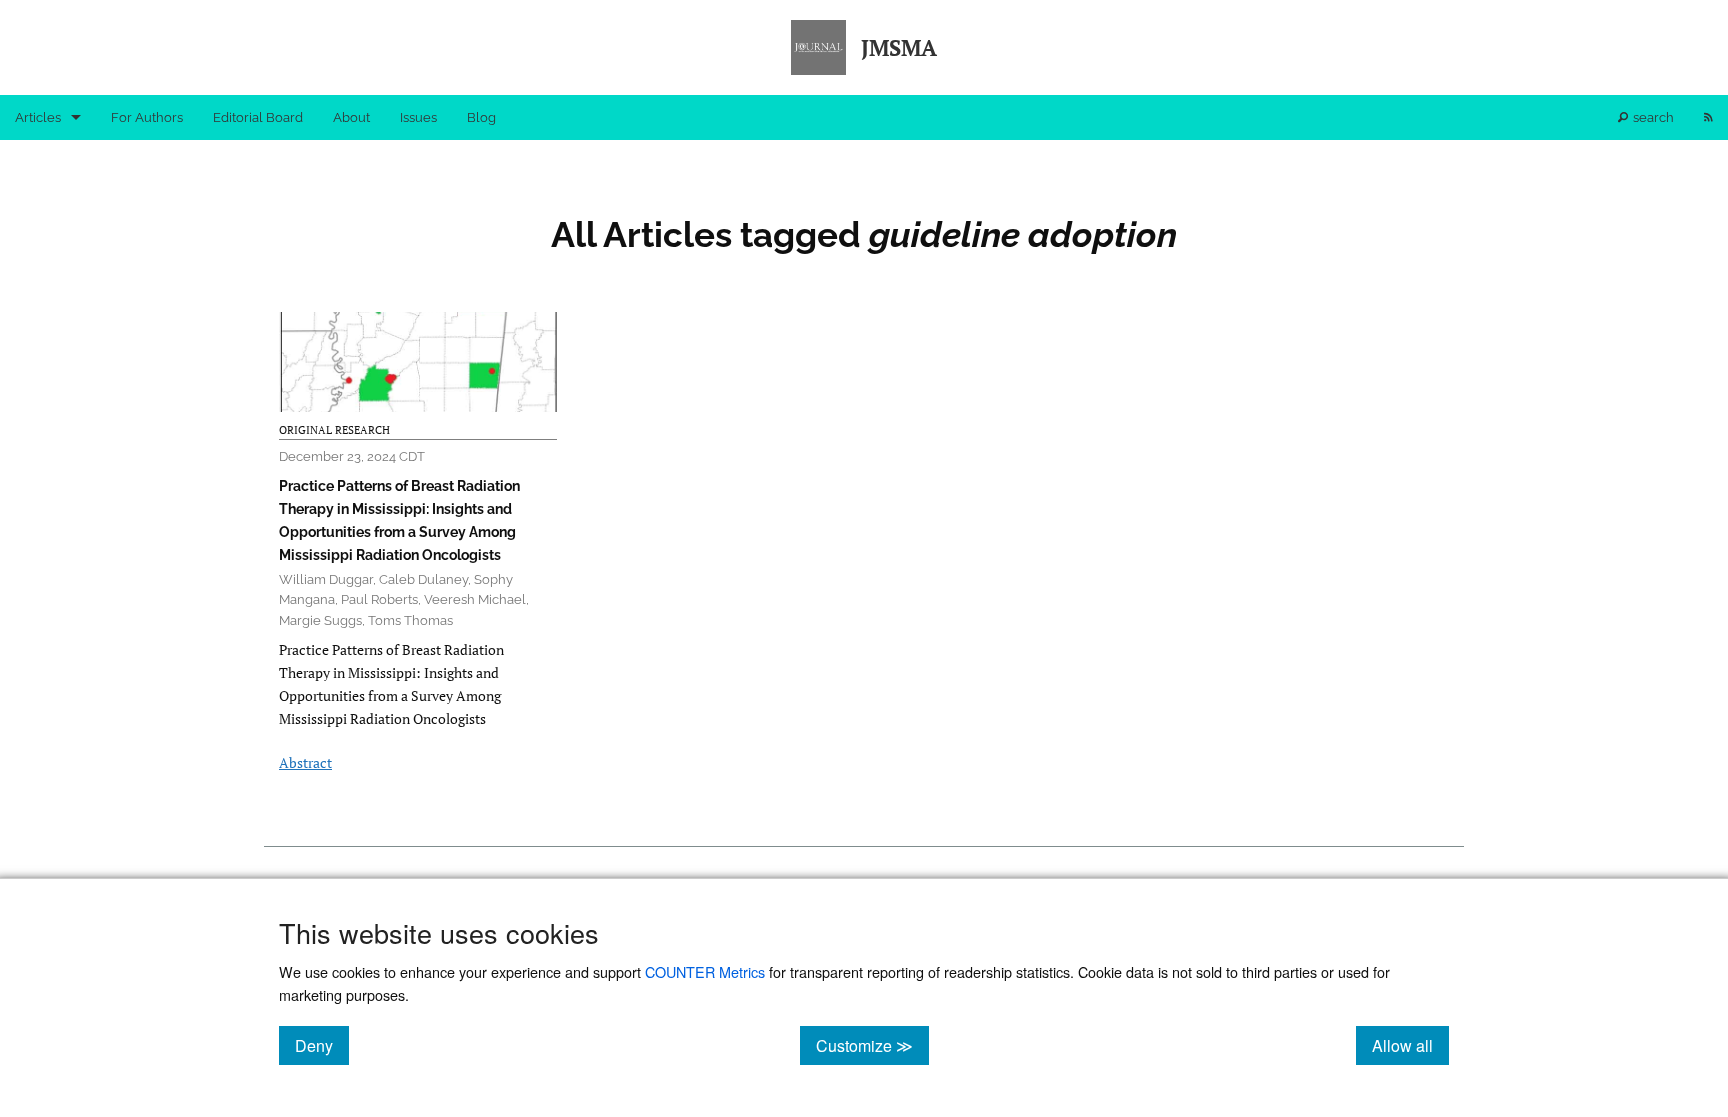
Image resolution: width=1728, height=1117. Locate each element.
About (351, 117)
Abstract (305, 762)
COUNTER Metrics (705, 971)
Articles (38, 117)
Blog (481, 117)
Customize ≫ (872, 1045)
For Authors (147, 117)
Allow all (1410, 1045)
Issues (418, 117)
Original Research (334, 430)
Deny (322, 1045)
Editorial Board (258, 117)
